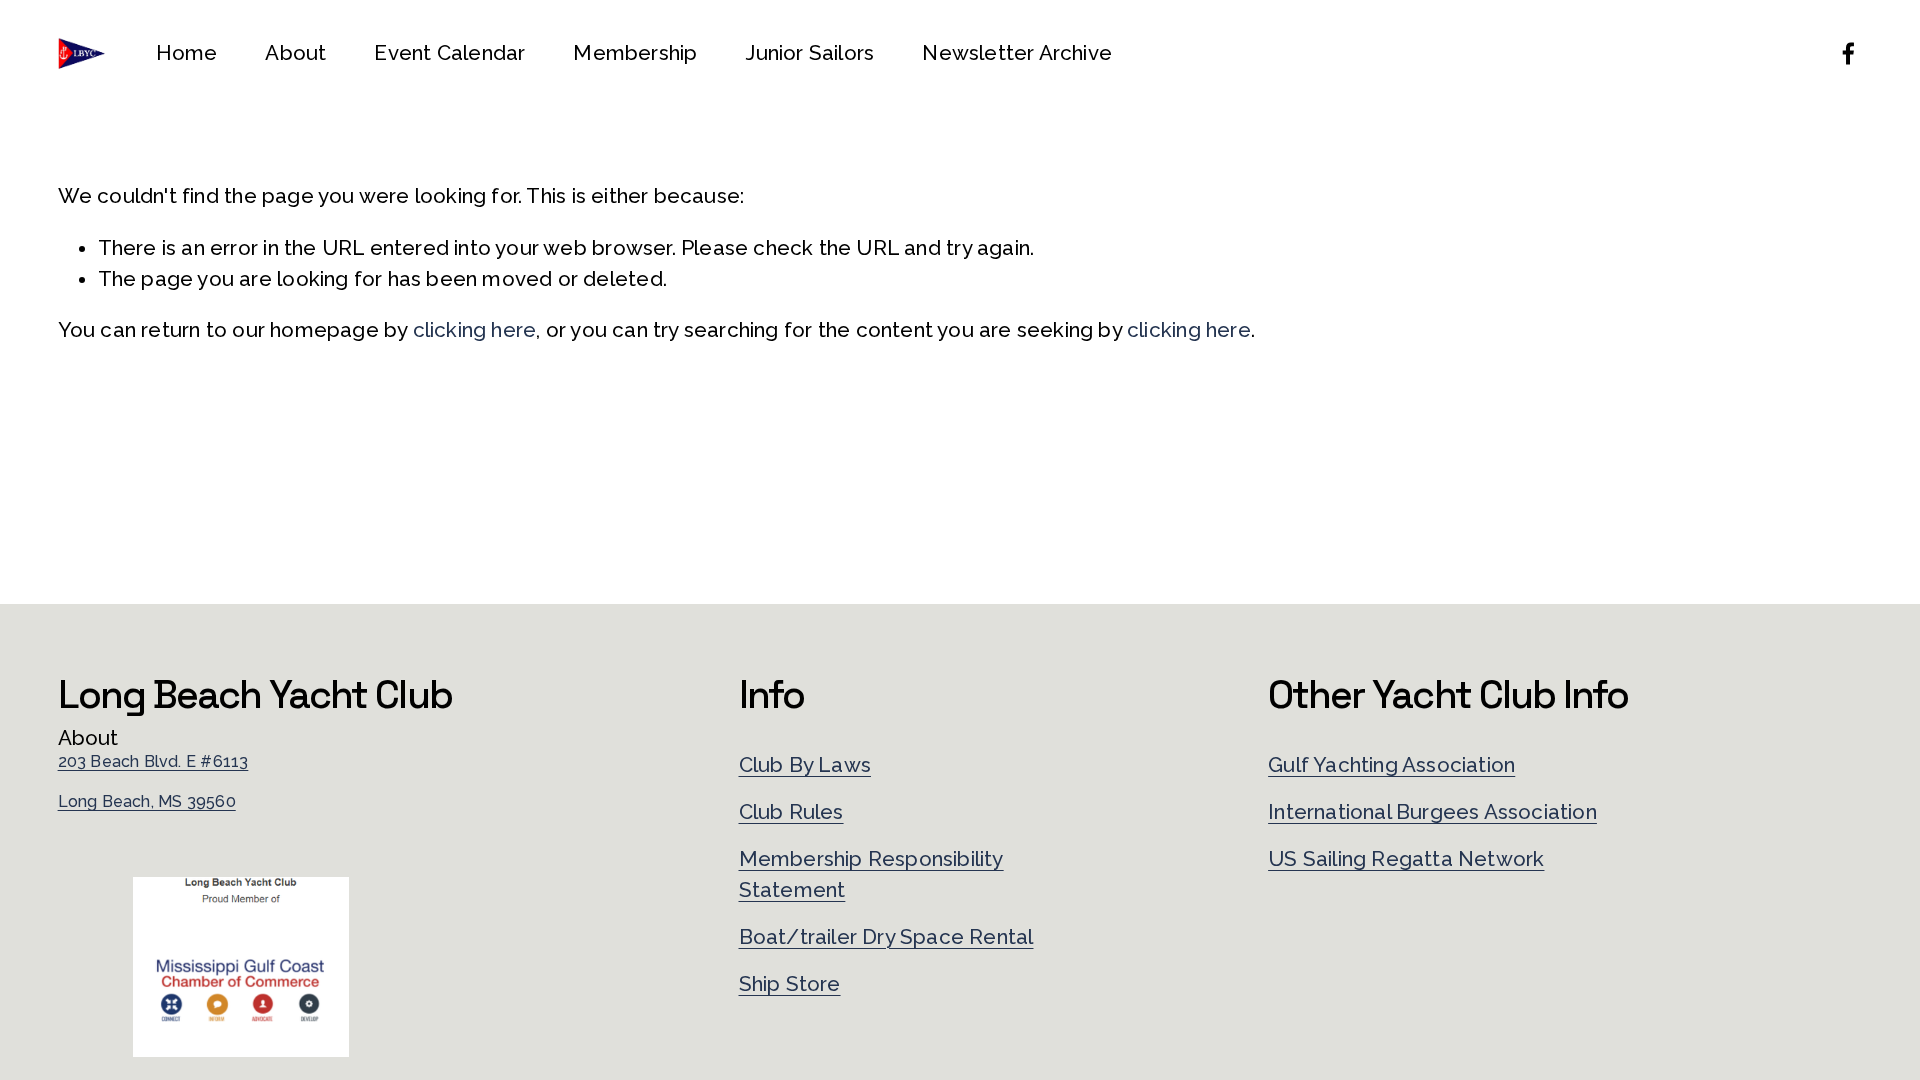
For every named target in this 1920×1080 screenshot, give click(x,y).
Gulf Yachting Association (1391, 765)
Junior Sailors (809, 53)
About (295, 53)
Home (187, 53)
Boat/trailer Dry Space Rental (886, 937)
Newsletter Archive (1017, 53)
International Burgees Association (1432, 812)
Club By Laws (805, 765)
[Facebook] (1848, 53)
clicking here (475, 330)
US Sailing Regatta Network (1406, 859)
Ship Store (790, 984)
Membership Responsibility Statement (871, 874)
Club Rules (791, 812)
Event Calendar (449, 53)
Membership (635, 53)
